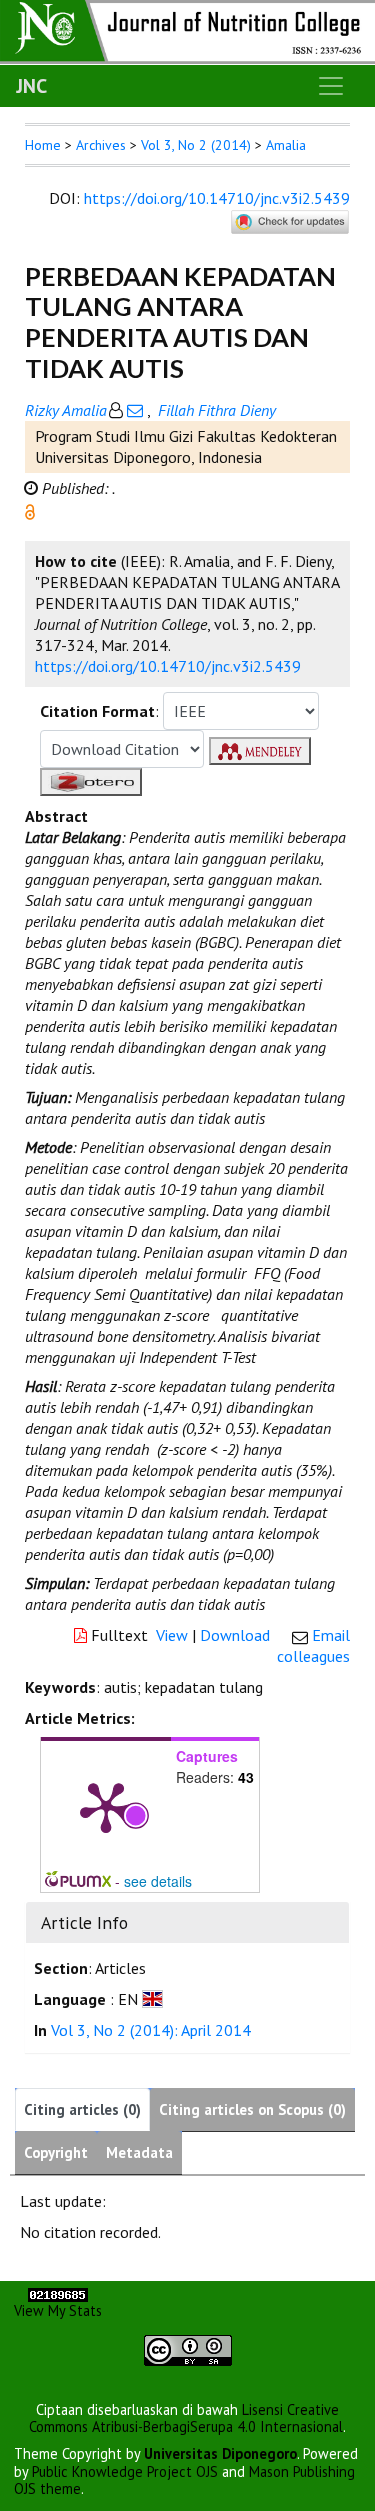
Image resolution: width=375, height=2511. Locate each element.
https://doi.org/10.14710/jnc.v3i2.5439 (217, 198)
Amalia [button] (286, 145)
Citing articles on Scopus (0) (252, 2109)
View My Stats (58, 2310)
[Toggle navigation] (331, 86)
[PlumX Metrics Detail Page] (106, 1806)
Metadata (139, 2152)
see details (158, 1881)
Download (235, 1635)
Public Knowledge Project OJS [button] (125, 2471)
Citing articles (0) (82, 2109)
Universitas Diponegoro (220, 2453)
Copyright (56, 2152)
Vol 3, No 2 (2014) (196, 145)
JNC (31, 86)
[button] (30, 510)
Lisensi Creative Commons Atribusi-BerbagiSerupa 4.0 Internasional (186, 2418)
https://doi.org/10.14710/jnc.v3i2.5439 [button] (168, 666)
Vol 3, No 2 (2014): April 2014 (151, 2030)
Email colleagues (313, 1645)
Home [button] (43, 145)
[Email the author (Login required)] (135, 410)
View (172, 1635)
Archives (101, 145)
